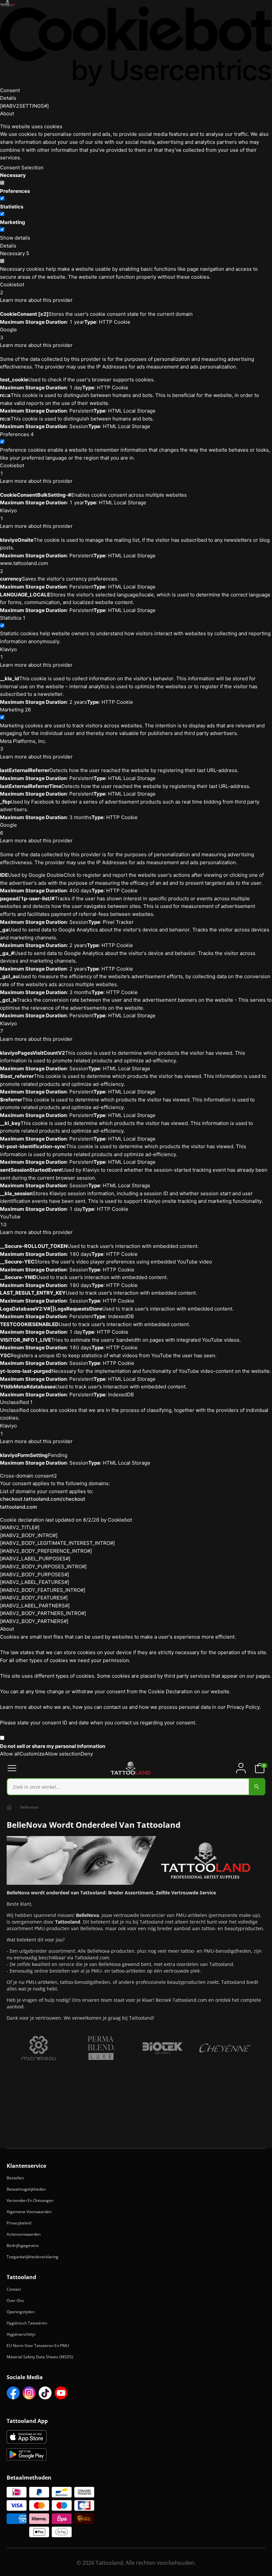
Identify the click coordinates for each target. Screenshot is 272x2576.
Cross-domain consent (29, 1476)
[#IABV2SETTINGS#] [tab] (24, 106)
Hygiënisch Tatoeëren (27, 2323)
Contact (14, 2289)
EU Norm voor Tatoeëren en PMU (38, 2346)
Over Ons (15, 2300)
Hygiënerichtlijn (21, 2334)
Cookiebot (120, 1520)
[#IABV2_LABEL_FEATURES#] (34, 1582)
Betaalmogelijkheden (26, 2189)
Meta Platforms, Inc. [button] (23, 745)
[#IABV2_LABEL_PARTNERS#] (35, 1606)
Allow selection (63, 1754)
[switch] (2, 198)
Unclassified (16, 1402)
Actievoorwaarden (24, 2234)
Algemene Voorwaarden (29, 2212)
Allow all (10, 1754)
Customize (32, 1754)
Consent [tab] (10, 90)
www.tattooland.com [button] (24, 567)
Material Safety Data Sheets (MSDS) (40, 2357)
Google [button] (8, 334)
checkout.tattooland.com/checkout (43, 1499)
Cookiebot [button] (12, 288)
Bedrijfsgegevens (23, 2245)
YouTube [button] (10, 1221)
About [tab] (7, 113)
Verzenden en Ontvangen (30, 2200)
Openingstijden (21, 2312)
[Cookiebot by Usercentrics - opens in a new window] (136, 46)
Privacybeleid (19, 2223)
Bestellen (15, 2178)
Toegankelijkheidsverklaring (33, 2257)
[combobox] (136, 1787)
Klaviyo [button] (8, 514)
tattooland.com (18, 1507)
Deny (87, 1754)
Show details (15, 238)
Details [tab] (8, 98)
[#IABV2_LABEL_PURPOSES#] (35, 1559)
